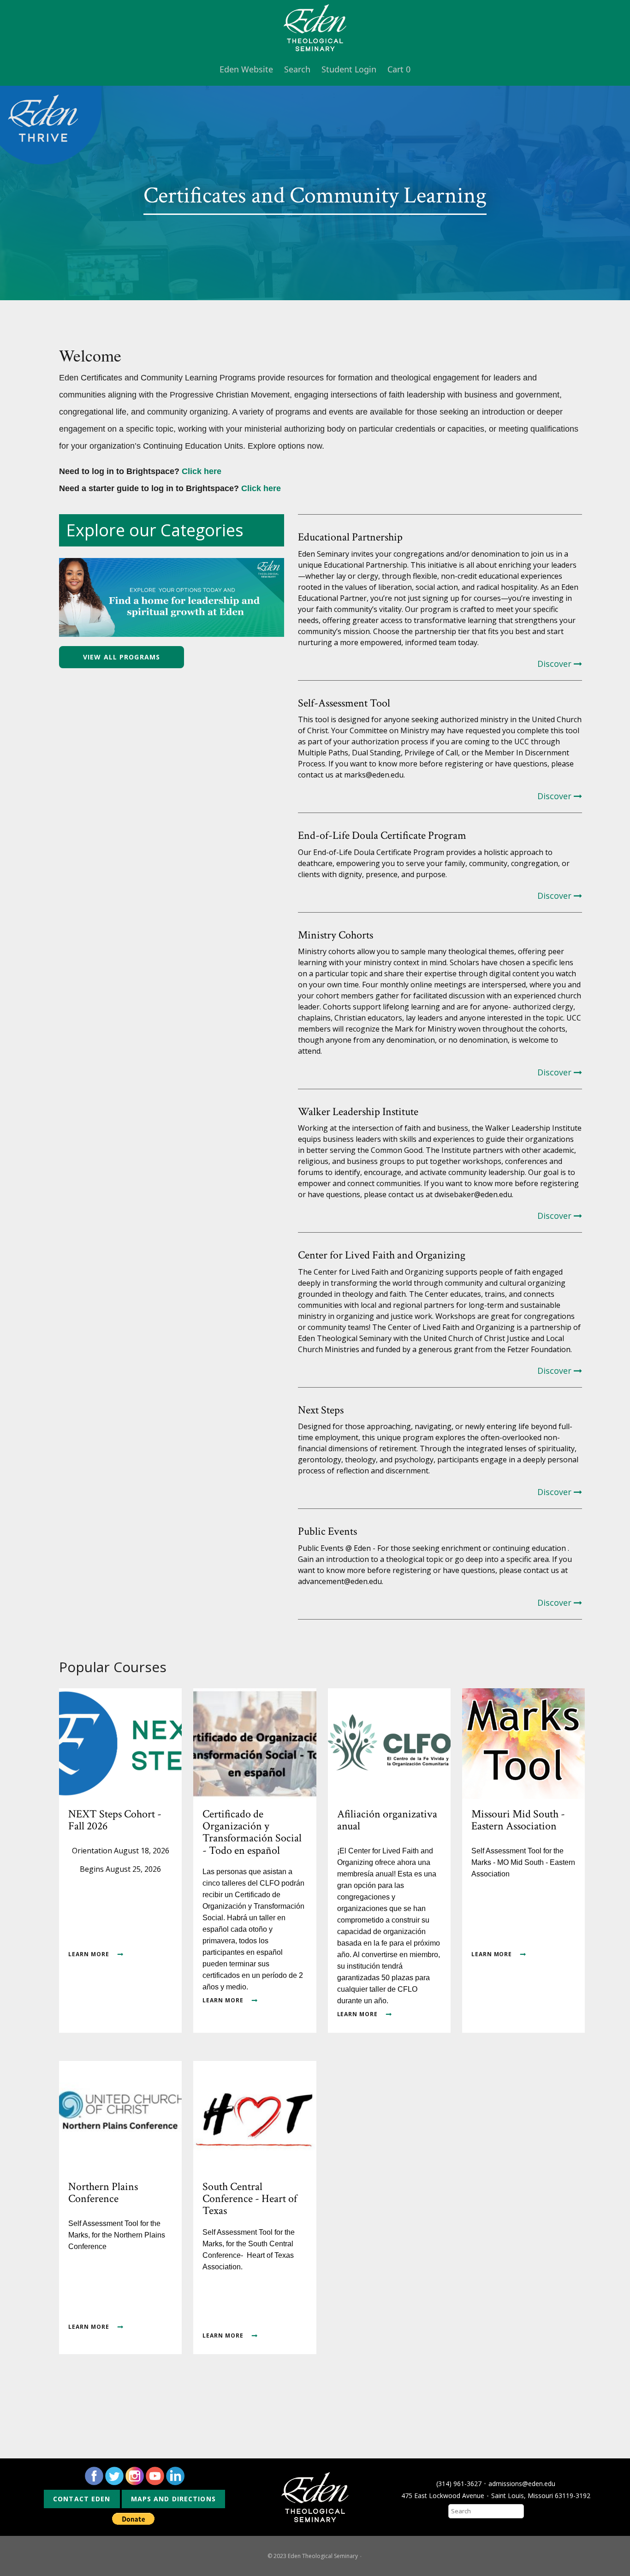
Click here (202, 471)
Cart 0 (399, 69)
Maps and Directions (173, 2499)
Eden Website (246, 69)
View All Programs (122, 657)
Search (297, 69)
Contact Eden (82, 2499)
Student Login (349, 69)
